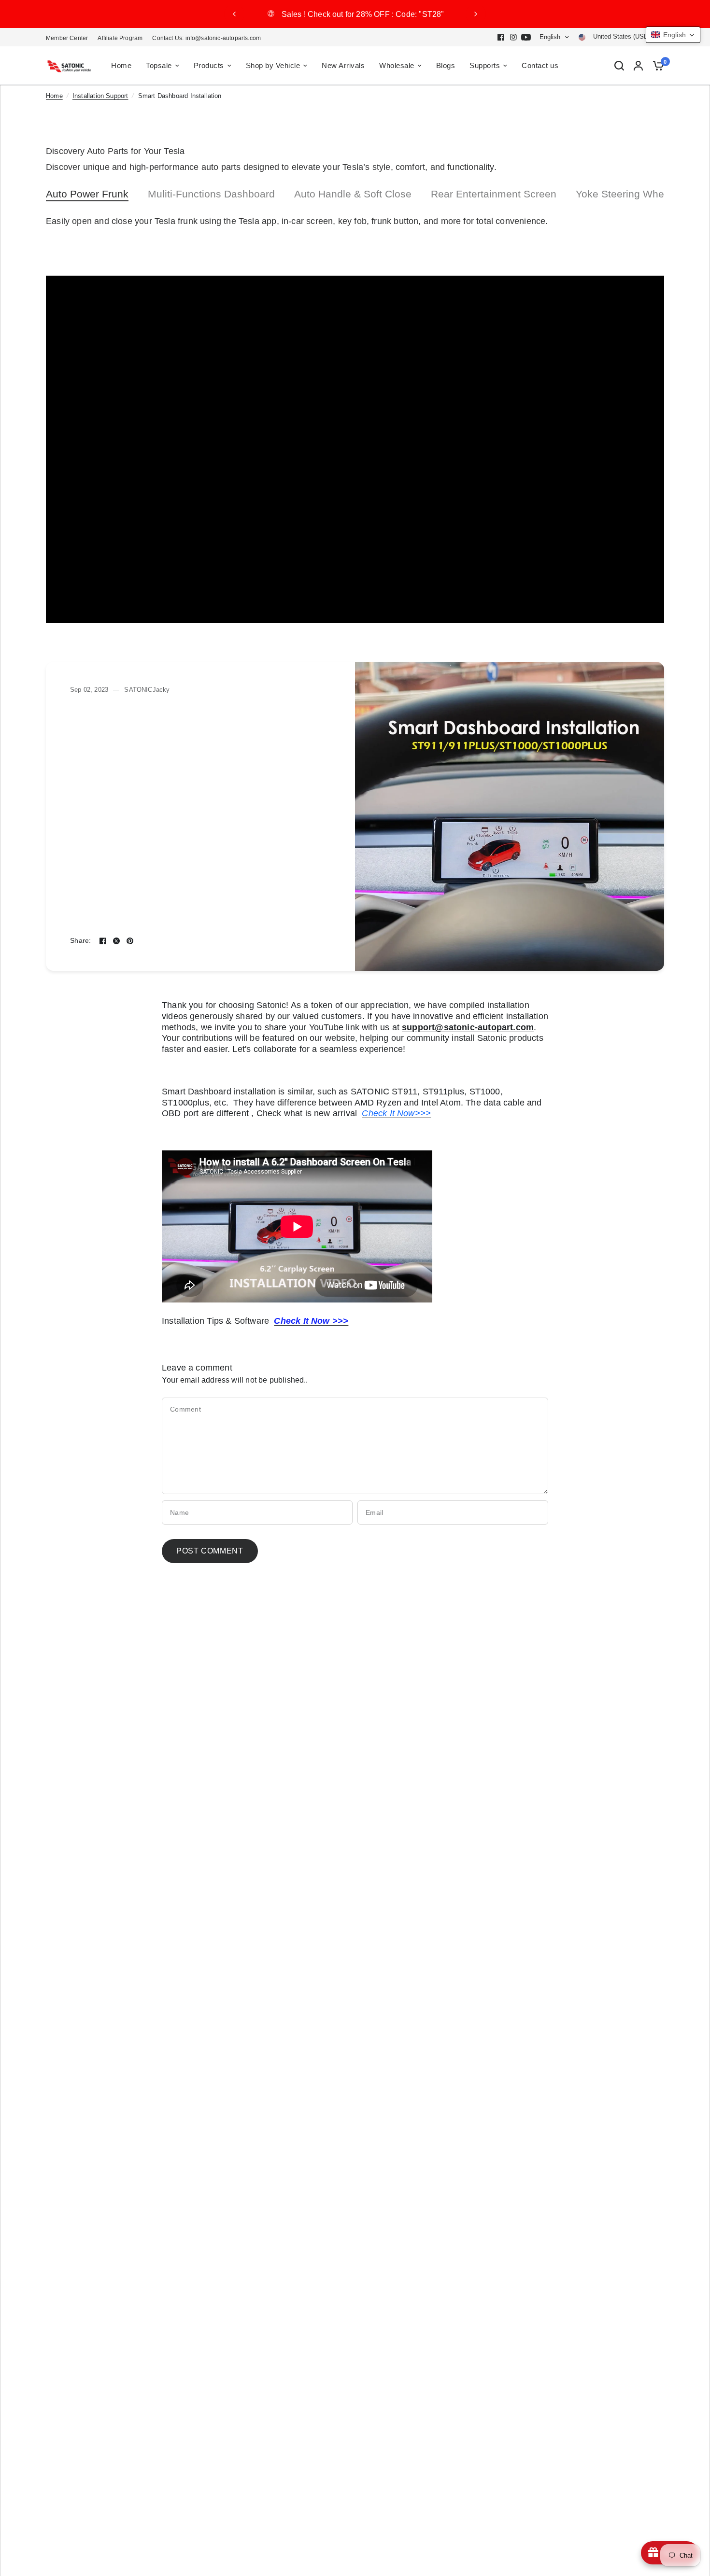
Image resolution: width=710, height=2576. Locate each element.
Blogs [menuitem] (446, 65)
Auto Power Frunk (87, 194)
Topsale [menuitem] (159, 65)
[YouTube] (526, 37)
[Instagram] (513, 37)
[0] (656, 66)
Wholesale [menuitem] (397, 65)
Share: (81, 941)
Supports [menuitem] (485, 65)
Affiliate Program (120, 38)
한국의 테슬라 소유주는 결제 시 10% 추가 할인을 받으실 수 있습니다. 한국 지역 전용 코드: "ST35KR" (355, 14)
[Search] (619, 66)
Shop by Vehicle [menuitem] (273, 65)
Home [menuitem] (121, 65)
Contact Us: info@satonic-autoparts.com (206, 38)
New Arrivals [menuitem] (343, 65)
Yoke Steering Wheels (627, 194)
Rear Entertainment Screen (494, 194)
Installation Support (100, 96)
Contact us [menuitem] (540, 65)
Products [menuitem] (209, 65)
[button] (673, 35)
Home (54, 96)
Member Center (67, 38)
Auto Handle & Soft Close (353, 194)
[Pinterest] (130, 941)
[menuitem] (69, 38)
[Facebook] (501, 37)
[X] (116, 941)
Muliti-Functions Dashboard (211, 194)
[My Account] (638, 66)
